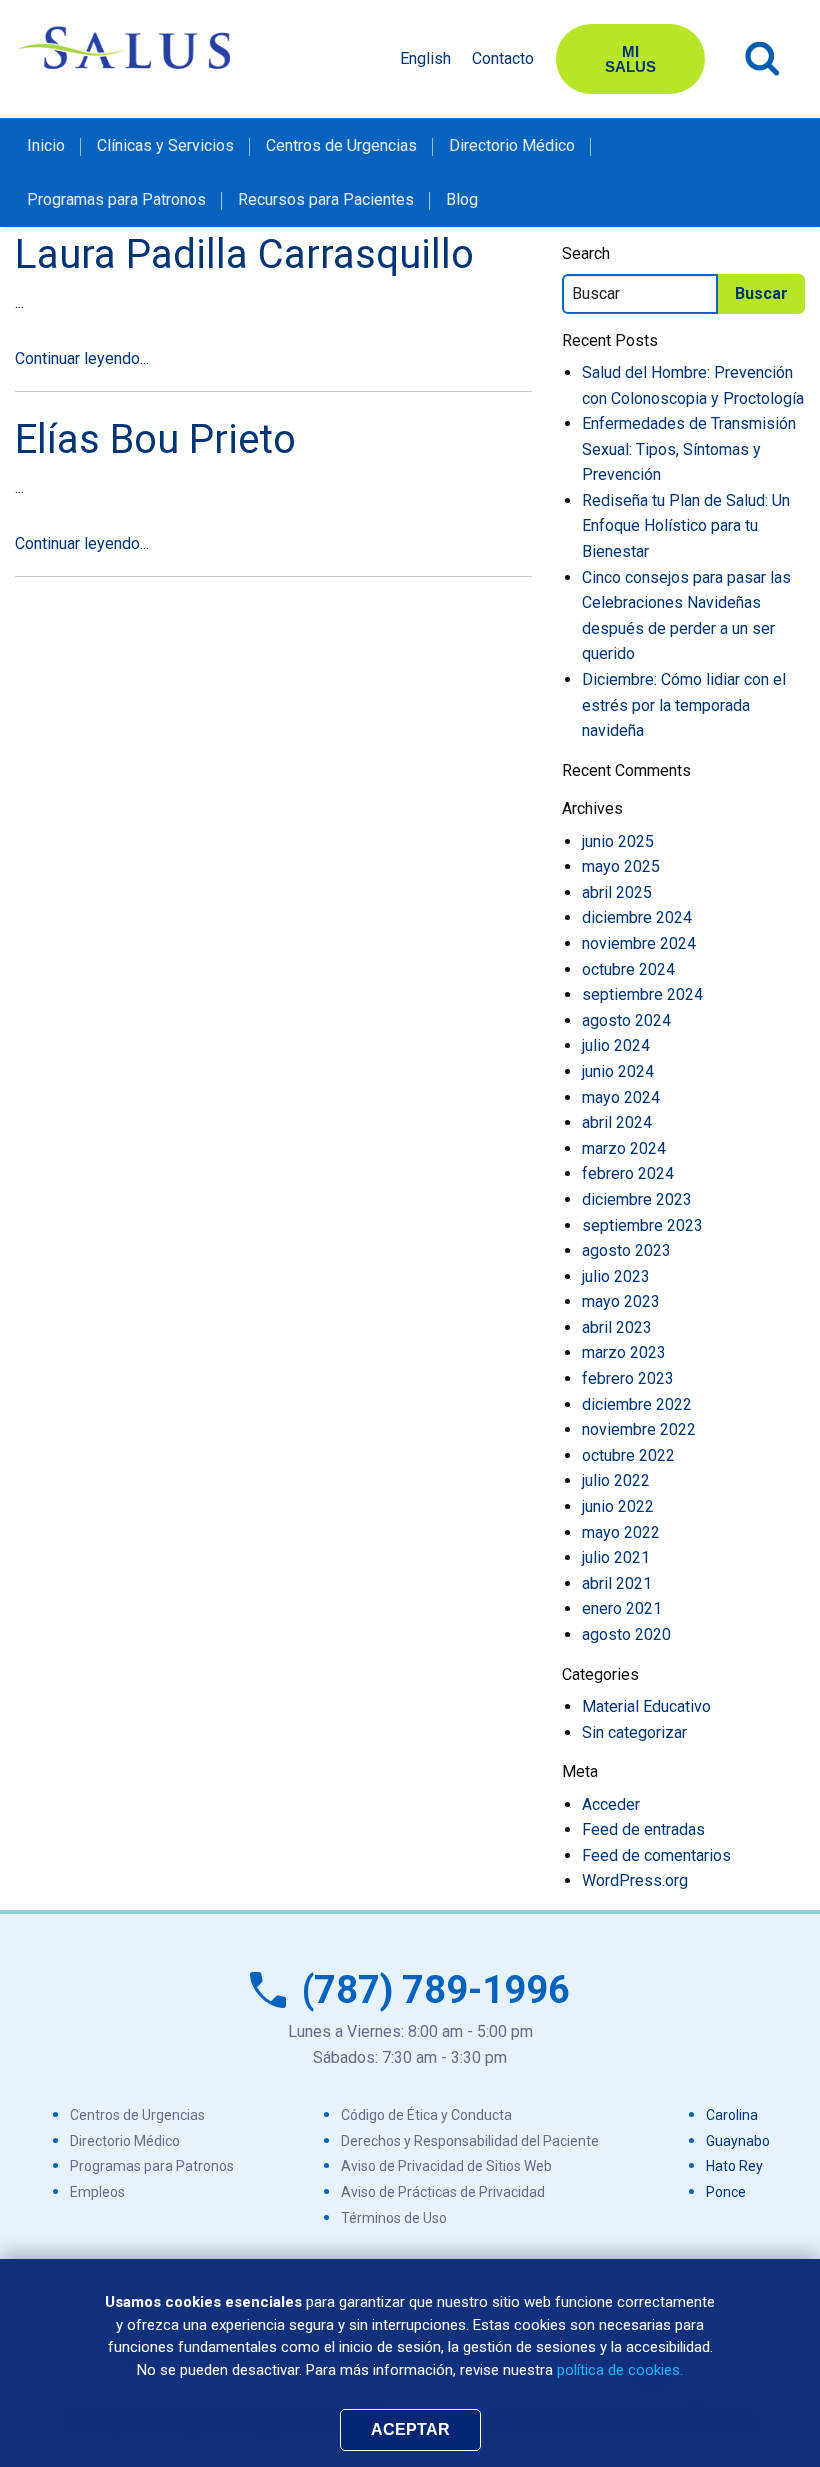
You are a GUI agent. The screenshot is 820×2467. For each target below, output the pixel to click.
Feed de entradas (643, 1829)
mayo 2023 (621, 1301)
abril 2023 (617, 1327)
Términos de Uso (394, 2218)
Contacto (503, 58)
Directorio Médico (512, 145)
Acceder (611, 1804)
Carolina (732, 2115)
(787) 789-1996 (436, 1990)
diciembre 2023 (637, 1199)
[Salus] (125, 47)
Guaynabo (738, 2141)
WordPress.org (635, 1880)
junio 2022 (618, 1506)
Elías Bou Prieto (155, 439)
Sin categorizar (634, 1732)
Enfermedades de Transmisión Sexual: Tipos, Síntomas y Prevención (689, 449)
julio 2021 (616, 1557)
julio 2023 (616, 1276)
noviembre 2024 (639, 943)
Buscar (763, 59)
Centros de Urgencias (341, 145)
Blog (462, 199)
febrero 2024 (628, 1173)
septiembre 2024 (642, 994)
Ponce (726, 2192)
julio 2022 (616, 1480)
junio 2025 (618, 841)
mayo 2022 (621, 1532)
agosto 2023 (626, 1250)
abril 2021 (617, 1583)
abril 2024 (617, 1122)
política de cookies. (620, 2370)
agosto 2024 (626, 1020)
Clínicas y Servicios (165, 145)
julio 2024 (616, 1045)
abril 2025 (617, 892)
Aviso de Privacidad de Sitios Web (446, 2166)
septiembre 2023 (642, 1225)
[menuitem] (46, 145)
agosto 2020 (626, 1634)
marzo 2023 (624, 1352)
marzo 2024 (624, 1148)
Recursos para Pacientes (326, 199)
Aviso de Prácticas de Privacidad (443, 2192)
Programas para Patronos (116, 199)
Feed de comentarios (656, 1855)
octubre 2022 (628, 1455)
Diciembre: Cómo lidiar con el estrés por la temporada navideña (684, 705)
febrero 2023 (628, 1378)
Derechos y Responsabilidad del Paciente (470, 2141)
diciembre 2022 (637, 1404)
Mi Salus (630, 59)
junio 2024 (618, 1071)
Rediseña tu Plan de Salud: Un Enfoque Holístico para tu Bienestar (686, 526)
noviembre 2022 (639, 1429)
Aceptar (410, 2429)
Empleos (97, 2192)
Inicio (46, 145)
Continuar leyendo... (82, 358)
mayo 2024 (621, 1097)
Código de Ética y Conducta (426, 2115)
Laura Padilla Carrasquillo (244, 254)
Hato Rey (734, 2166)
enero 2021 (622, 1608)
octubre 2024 (628, 969)
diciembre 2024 (637, 917)
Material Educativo (646, 1706)
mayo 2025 (621, 866)
